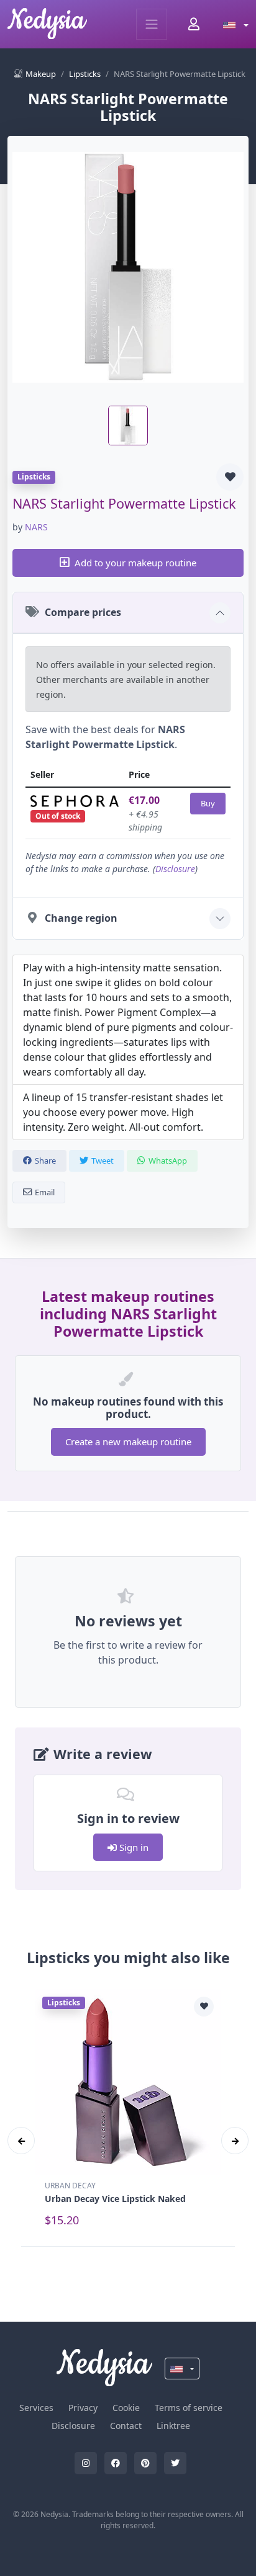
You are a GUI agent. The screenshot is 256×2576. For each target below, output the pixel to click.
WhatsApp (168, 1161)
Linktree (173, 2426)
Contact (126, 2426)
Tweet (103, 1161)
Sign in (133, 1847)
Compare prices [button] (83, 612)
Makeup (41, 74)
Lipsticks (85, 74)
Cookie (126, 2408)
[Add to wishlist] (230, 477)
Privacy (83, 2408)
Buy (208, 803)
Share (45, 1161)
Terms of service (189, 2408)
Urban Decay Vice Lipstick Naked (115, 2199)
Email (45, 1192)
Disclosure (175, 869)
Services (36, 2408)
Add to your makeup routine (135, 563)
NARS (36, 527)
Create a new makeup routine (128, 1442)
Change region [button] (81, 918)
